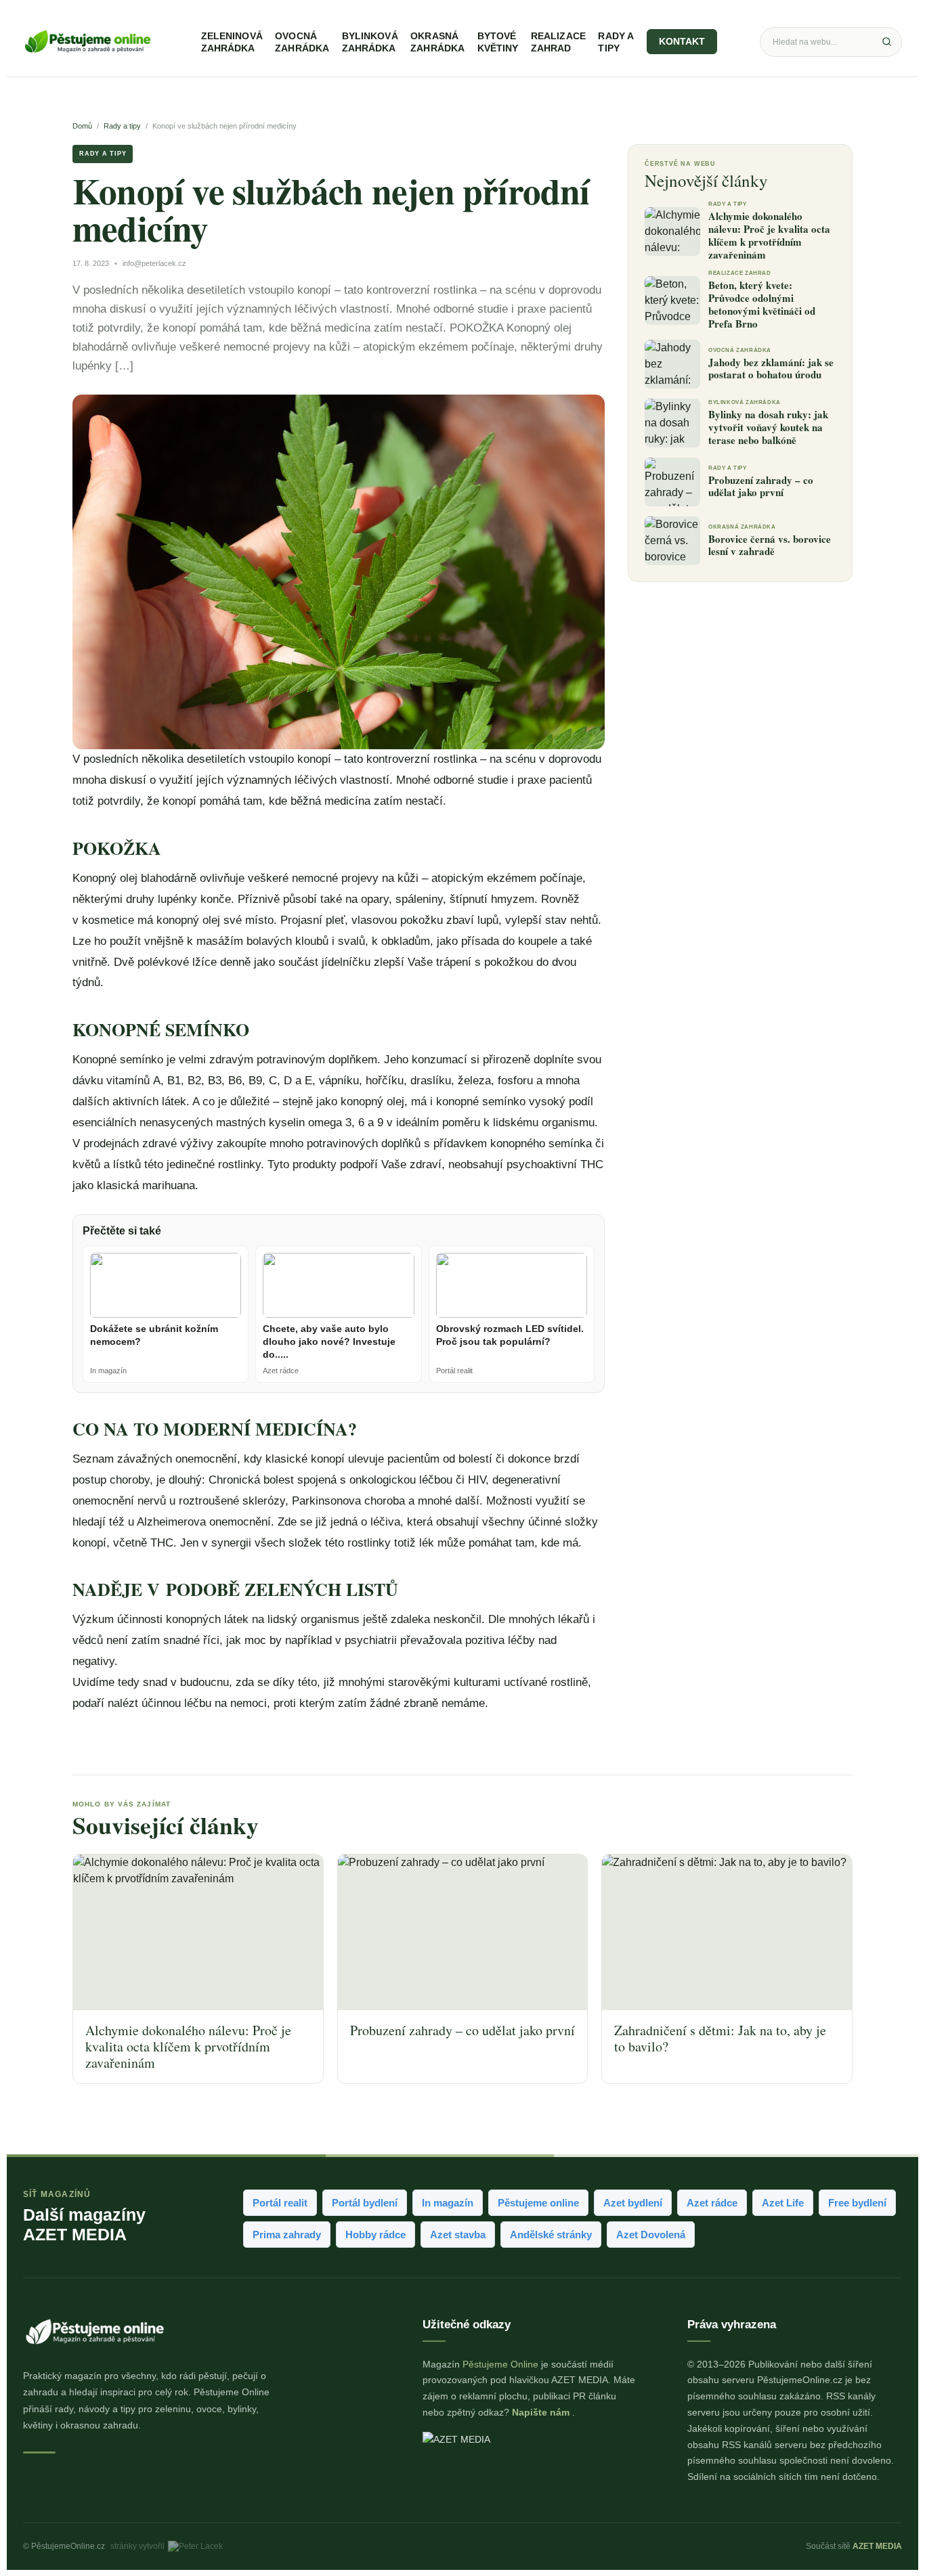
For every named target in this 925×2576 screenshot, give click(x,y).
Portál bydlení (365, 2203)
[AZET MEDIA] (530, 2445)
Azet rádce (712, 2203)
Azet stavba (458, 2235)
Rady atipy (616, 42)
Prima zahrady (287, 2235)
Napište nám (542, 2412)
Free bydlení (857, 2203)
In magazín (448, 2203)
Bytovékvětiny (498, 42)
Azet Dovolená (651, 2235)
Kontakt (682, 42)
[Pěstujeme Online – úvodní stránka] (87, 42)
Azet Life (783, 2203)
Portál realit (280, 2203)
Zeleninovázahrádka (232, 42)
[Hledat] (886, 42)
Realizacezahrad (558, 42)
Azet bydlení (633, 2203)
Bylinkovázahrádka (370, 42)
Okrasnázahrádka (437, 42)
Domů (82, 126)
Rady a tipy (122, 126)
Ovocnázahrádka (302, 42)
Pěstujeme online (538, 2203)
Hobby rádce (375, 2235)
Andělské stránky (551, 2235)
